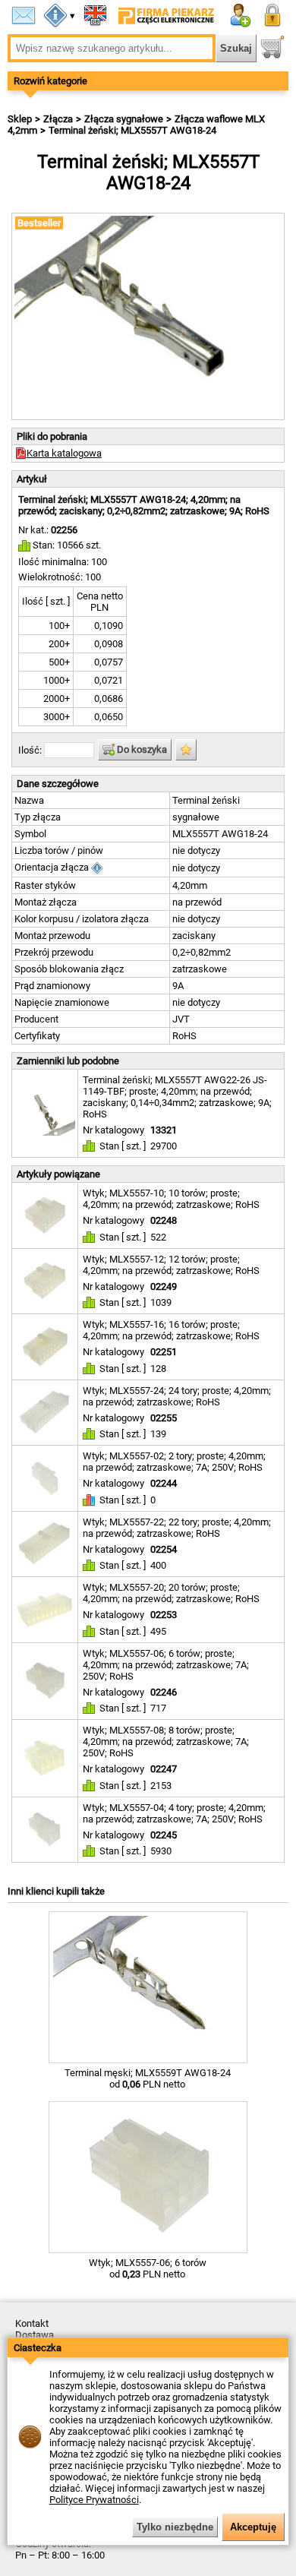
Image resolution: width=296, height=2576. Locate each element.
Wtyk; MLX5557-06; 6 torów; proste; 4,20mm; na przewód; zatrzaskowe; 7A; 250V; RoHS (166, 1665)
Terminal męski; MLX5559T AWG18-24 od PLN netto (148, 2078)
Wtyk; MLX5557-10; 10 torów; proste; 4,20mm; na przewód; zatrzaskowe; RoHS (171, 1199)
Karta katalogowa (64, 453)
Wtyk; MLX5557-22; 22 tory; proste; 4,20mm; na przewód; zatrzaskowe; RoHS (177, 1528)
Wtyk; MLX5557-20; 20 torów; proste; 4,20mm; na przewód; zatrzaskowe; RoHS (171, 1593)
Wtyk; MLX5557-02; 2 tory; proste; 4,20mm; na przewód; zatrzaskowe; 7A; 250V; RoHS (174, 1462)
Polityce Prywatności (94, 2500)
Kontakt (32, 2323)
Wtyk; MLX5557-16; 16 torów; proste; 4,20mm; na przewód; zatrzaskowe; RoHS (171, 1330)
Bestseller (39, 223)
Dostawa (35, 2335)
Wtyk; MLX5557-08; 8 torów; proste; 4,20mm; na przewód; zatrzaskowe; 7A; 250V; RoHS (166, 1742)
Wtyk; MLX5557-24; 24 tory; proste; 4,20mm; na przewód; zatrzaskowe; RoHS (177, 1396)
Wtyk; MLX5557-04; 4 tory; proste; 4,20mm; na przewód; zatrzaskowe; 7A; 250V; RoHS (174, 1813)
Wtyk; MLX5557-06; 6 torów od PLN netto (148, 2268)
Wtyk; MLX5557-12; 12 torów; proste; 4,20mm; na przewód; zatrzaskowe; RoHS (171, 1265)
